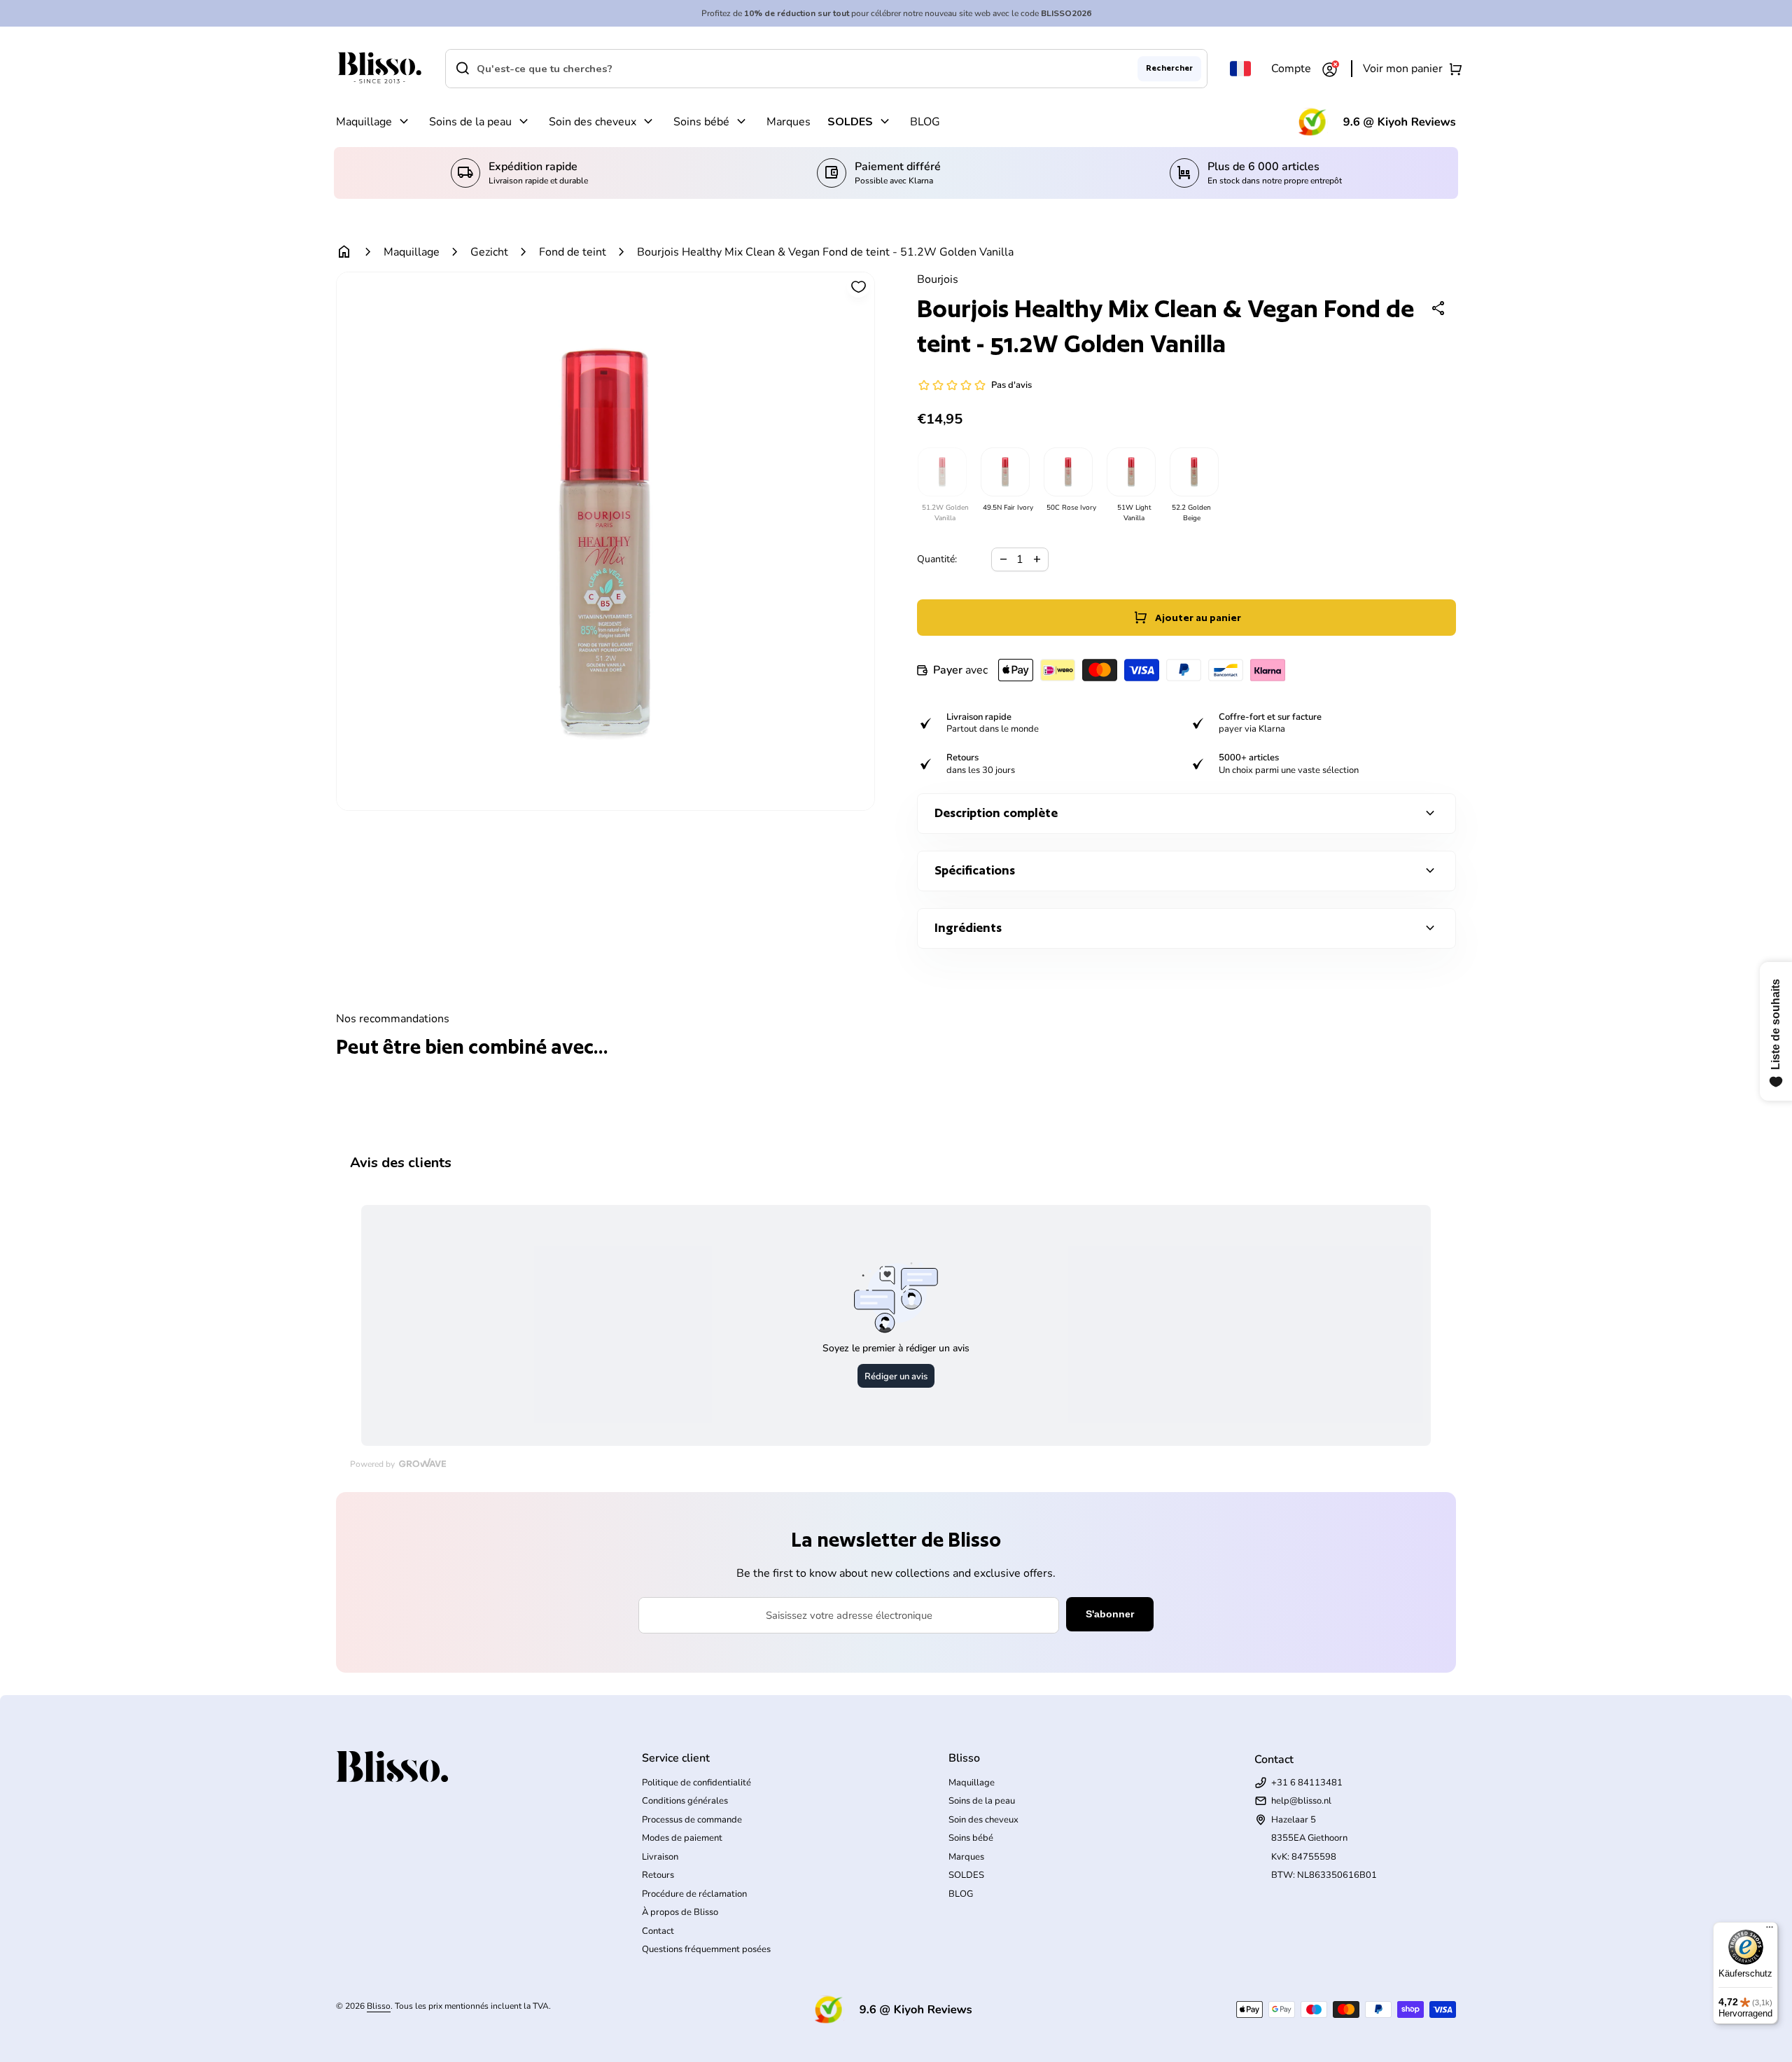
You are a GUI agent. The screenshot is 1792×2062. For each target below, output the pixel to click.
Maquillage (364, 122)
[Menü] (1770, 1930)
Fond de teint (573, 252)
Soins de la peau (470, 122)
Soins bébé (701, 122)
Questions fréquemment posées (706, 1949)
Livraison (660, 1857)
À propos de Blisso (680, 1912)
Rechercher (1169, 68)
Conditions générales (685, 1801)
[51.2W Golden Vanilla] (941, 472)
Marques (789, 122)
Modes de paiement (682, 1838)
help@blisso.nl (1301, 1801)
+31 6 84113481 (1307, 1783)
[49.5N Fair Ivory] (1004, 472)
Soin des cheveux (593, 122)
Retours (658, 1875)
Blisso (379, 2006)
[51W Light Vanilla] (1130, 472)
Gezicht (489, 252)
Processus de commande (692, 1820)
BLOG (925, 122)
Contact (658, 1931)
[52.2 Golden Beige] (1193, 472)
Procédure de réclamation (694, 1894)
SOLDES (850, 122)
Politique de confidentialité (696, 1783)
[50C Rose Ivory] (1067, 472)
